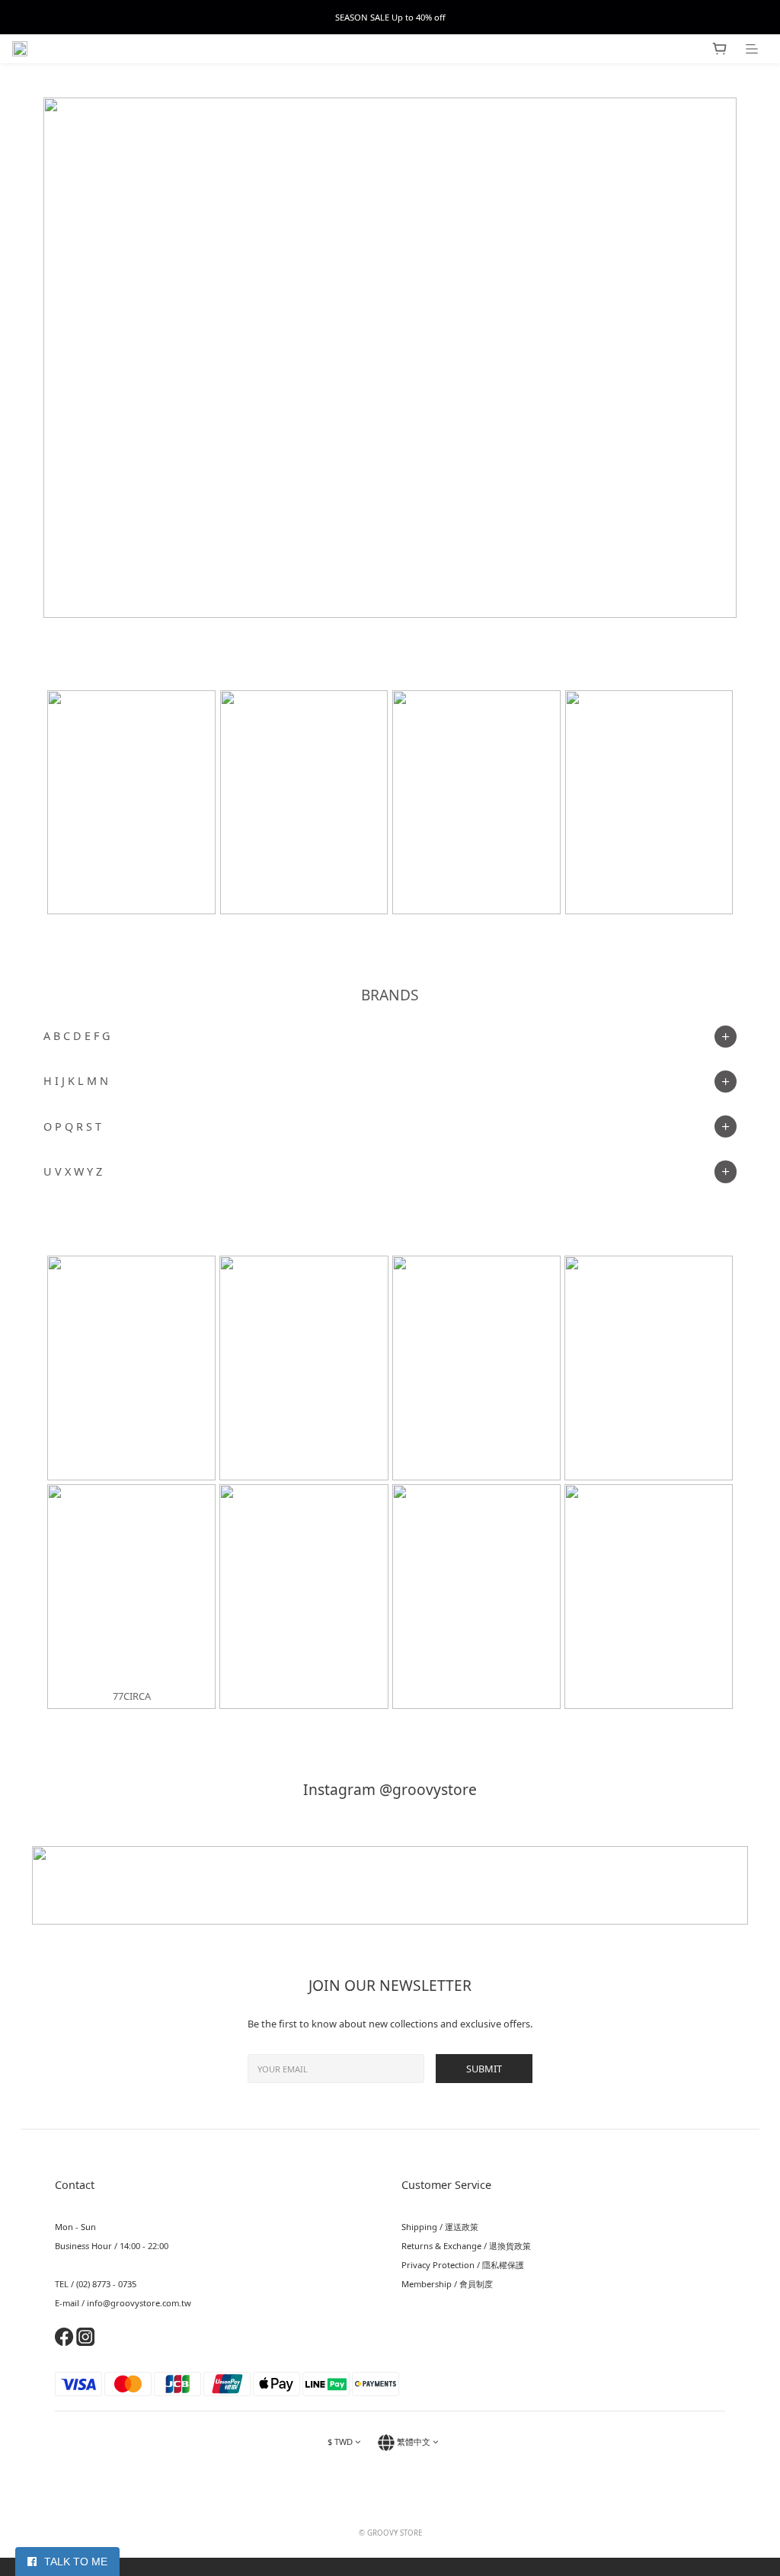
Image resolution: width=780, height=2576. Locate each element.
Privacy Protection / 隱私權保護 (463, 2265)
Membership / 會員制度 (447, 2284)
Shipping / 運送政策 (440, 2227)
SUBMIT (484, 2069)
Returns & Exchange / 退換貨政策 (466, 2246)
